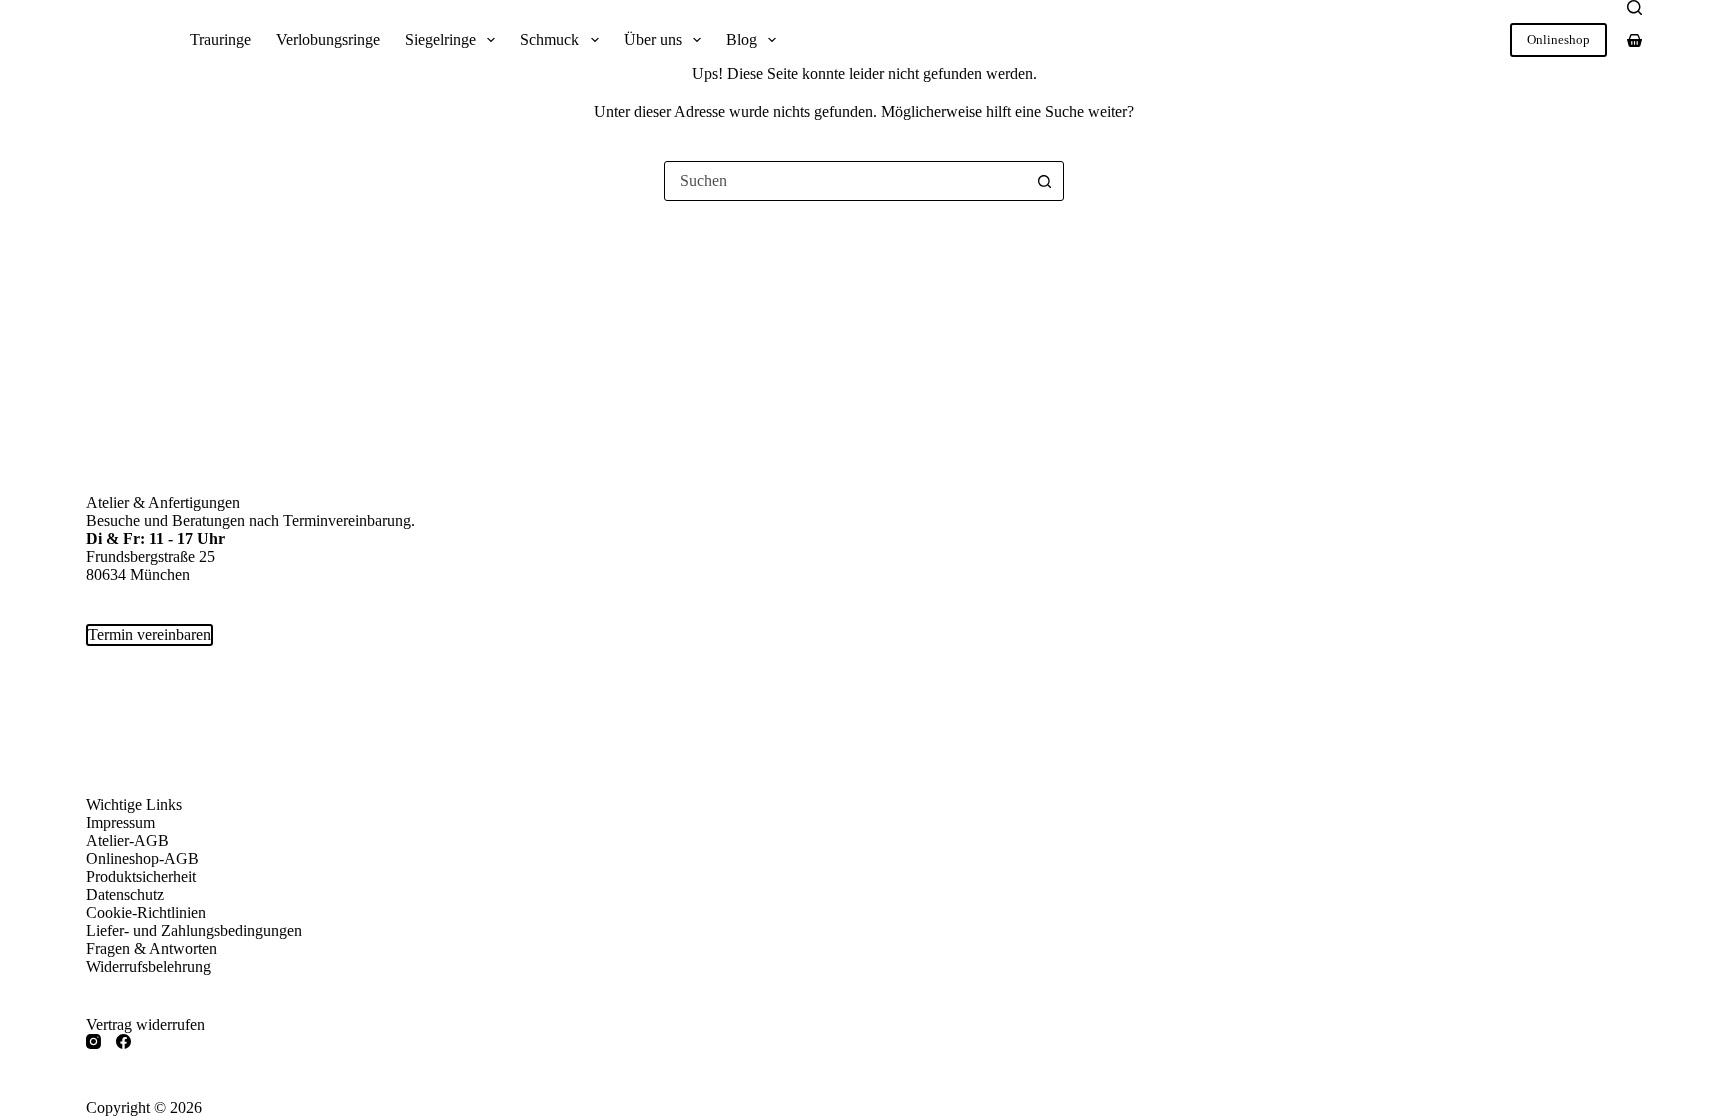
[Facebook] (123, 1041)
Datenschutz (125, 894)
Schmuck (549, 39)
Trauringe (220, 39)
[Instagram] (93, 1041)
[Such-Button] (1044, 181)
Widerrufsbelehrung (148, 966)
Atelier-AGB (127, 840)
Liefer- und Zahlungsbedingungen (194, 930)
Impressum (120, 822)
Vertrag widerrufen (145, 1024)
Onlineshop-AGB (142, 858)
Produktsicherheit (141, 876)
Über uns (653, 39)
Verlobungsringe (328, 39)
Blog (741, 39)
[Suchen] (1634, 7)
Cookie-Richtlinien (146, 912)
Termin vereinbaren (149, 634)
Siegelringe (440, 39)
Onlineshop (1558, 39)
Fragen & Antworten (151, 948)
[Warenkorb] (1634, 40)
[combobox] (845, 181)
